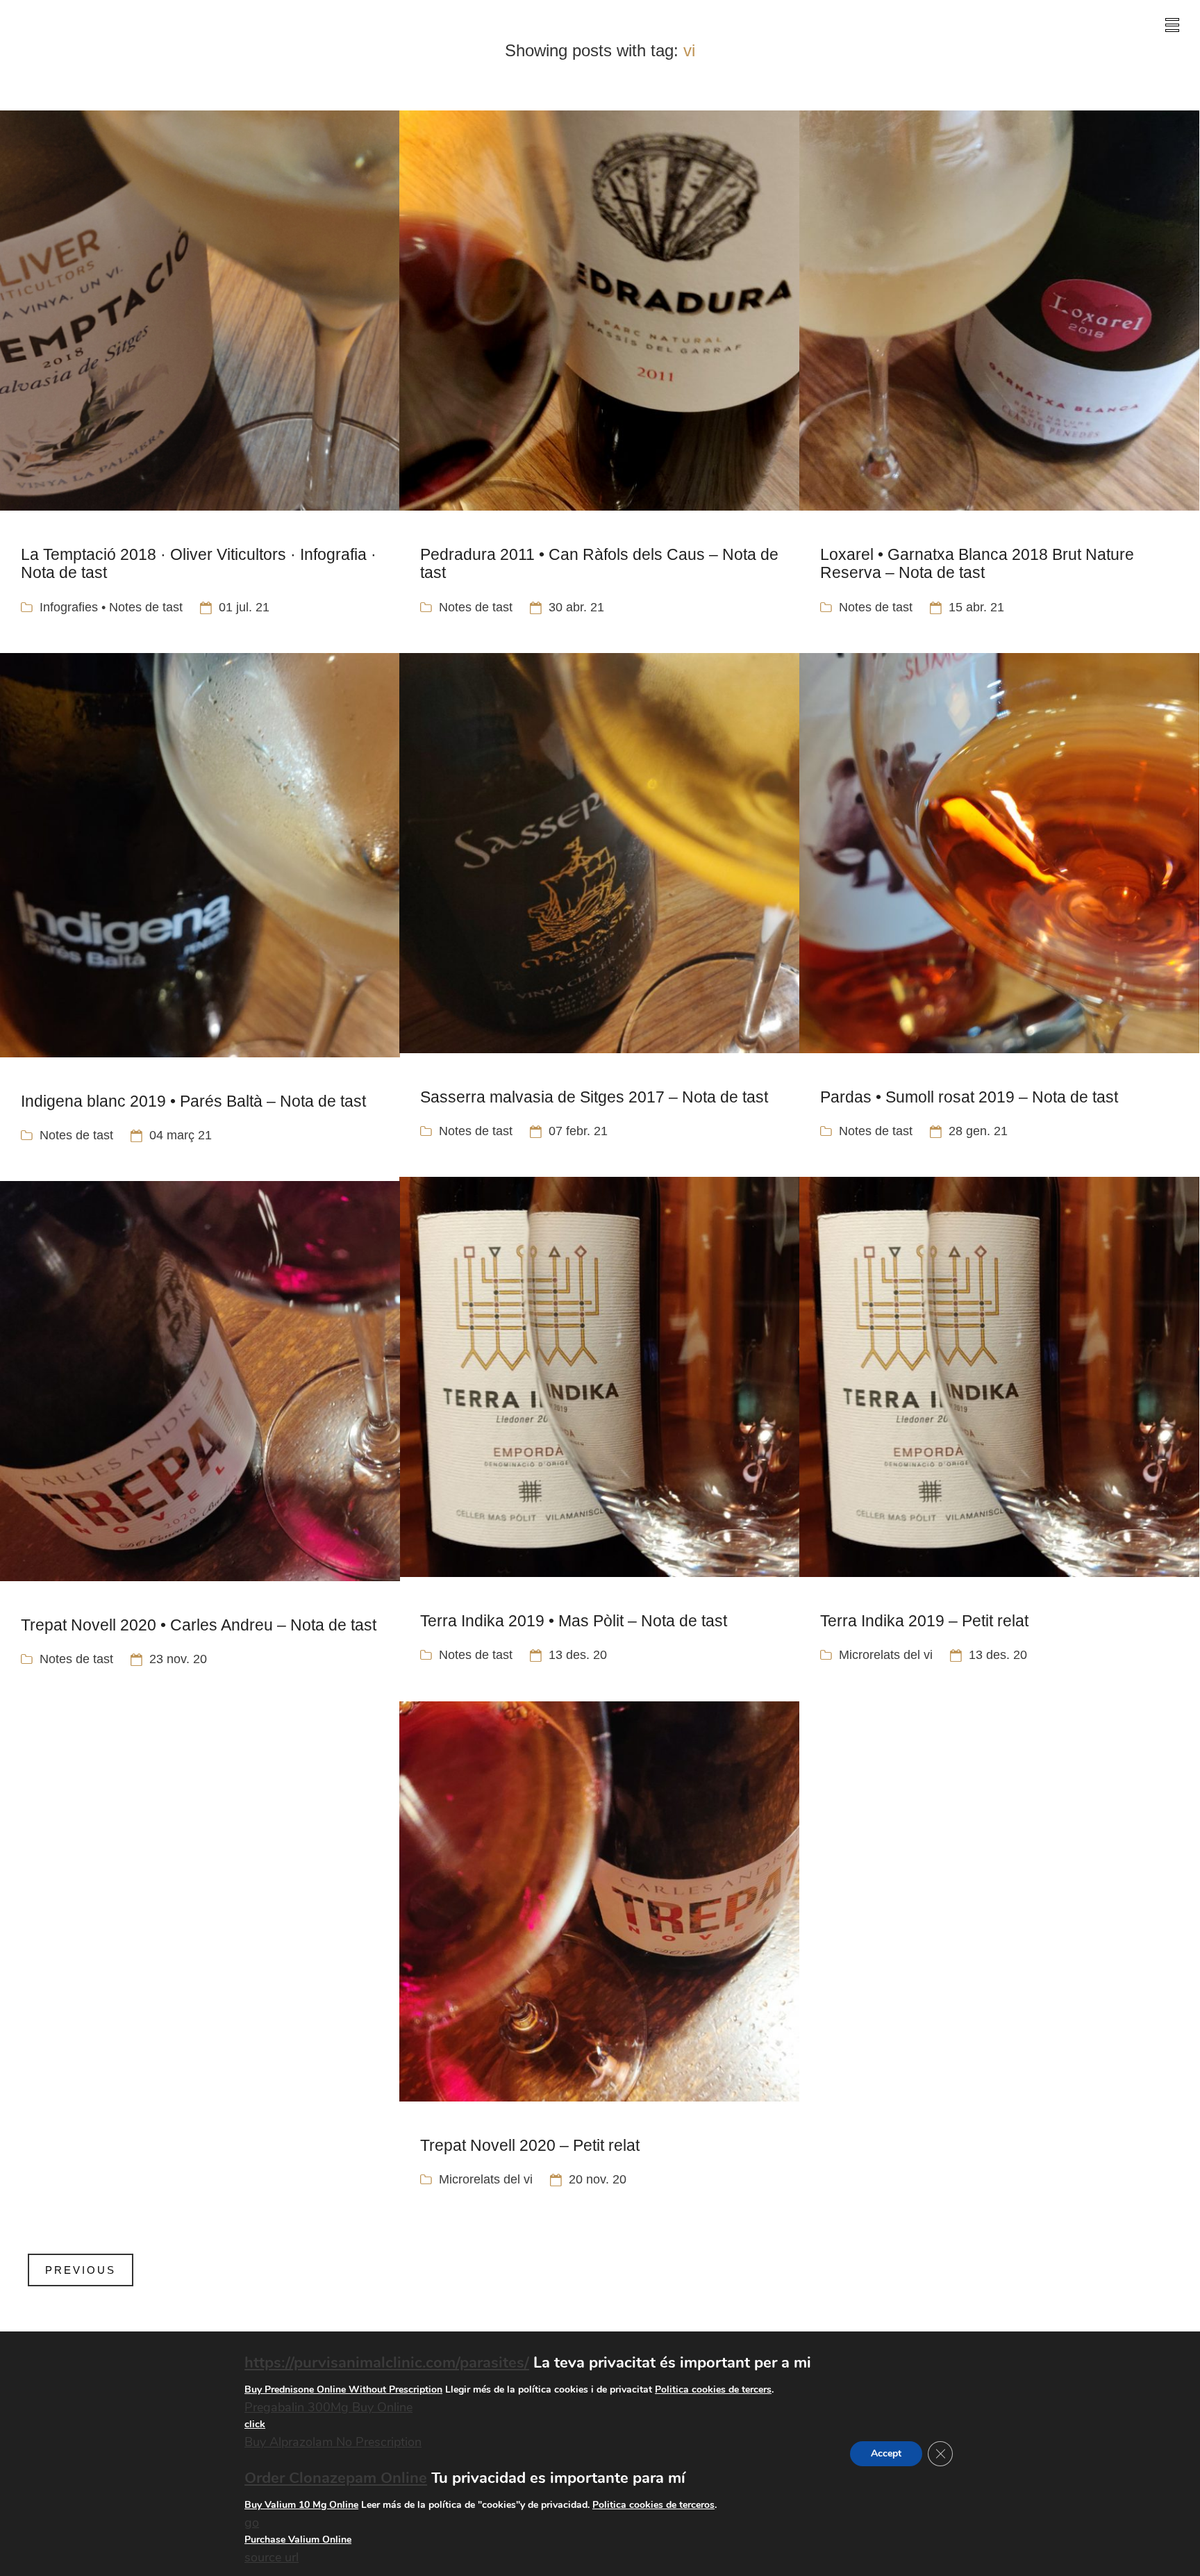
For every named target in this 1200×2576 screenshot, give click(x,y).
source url (272, 2558)
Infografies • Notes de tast (111, 607)
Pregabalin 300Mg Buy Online (328, 2407)
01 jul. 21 (244, 607)
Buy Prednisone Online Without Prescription (343, 2389)
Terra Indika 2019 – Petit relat (924, 1621)
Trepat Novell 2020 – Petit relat (530, 2145)
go (252, 2523)
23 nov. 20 (178, 1659)
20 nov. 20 (598, 2179)
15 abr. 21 (976, 607)
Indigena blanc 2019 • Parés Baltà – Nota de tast (193, 1101)
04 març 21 (181, 1135)
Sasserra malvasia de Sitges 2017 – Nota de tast (594, 1097)
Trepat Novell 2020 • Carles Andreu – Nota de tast (199, 1625)
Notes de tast (476, 607)
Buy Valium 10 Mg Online (301, 2505)
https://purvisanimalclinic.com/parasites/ (387, 2363)
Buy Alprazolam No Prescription (333, 2443)
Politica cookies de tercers (713, 2389)
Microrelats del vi (886, 1655)
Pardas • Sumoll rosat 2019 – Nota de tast (969, 1097)
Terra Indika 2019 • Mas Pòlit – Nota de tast (574, 1621)
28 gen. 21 (978, 1131)
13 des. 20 (578, 1655)
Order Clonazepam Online (336, 2478)
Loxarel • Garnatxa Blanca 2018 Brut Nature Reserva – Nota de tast (977, 563)
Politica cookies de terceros (653, 2505)
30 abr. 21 (576, 607)
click (255, 2425)
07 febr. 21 (578, 1131)
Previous (81, 2270)
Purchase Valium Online (298, 2540)
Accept (886, 2453)
